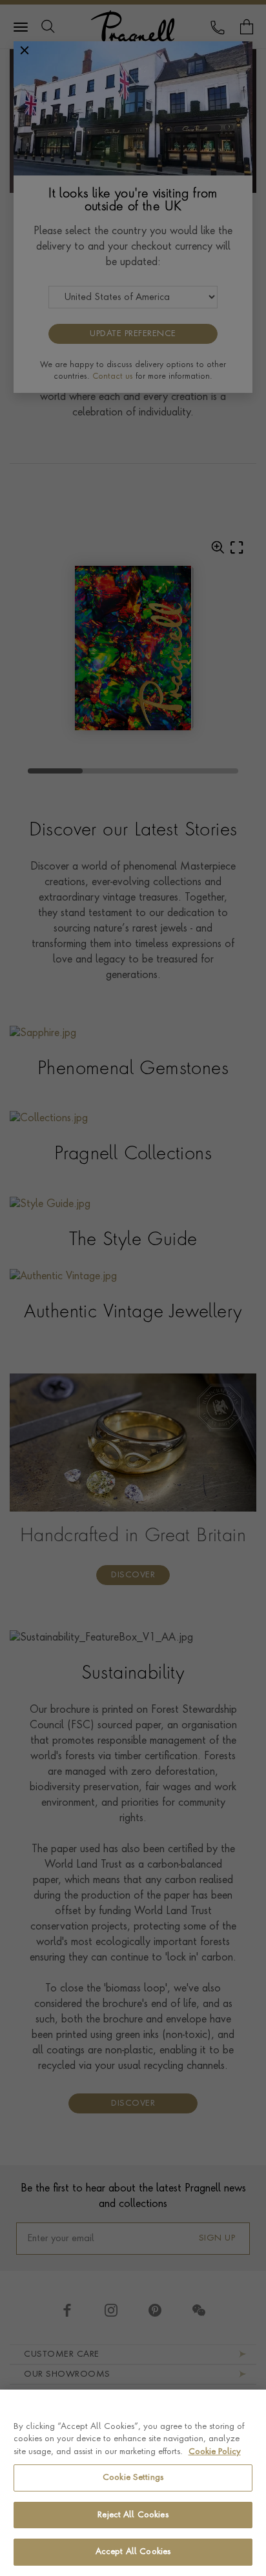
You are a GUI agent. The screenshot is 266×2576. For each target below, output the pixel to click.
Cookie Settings (133, 2478)
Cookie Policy (215, 2452)
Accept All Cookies (133, 2552)
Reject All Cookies (133, 2515)
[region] (133, 2483)
